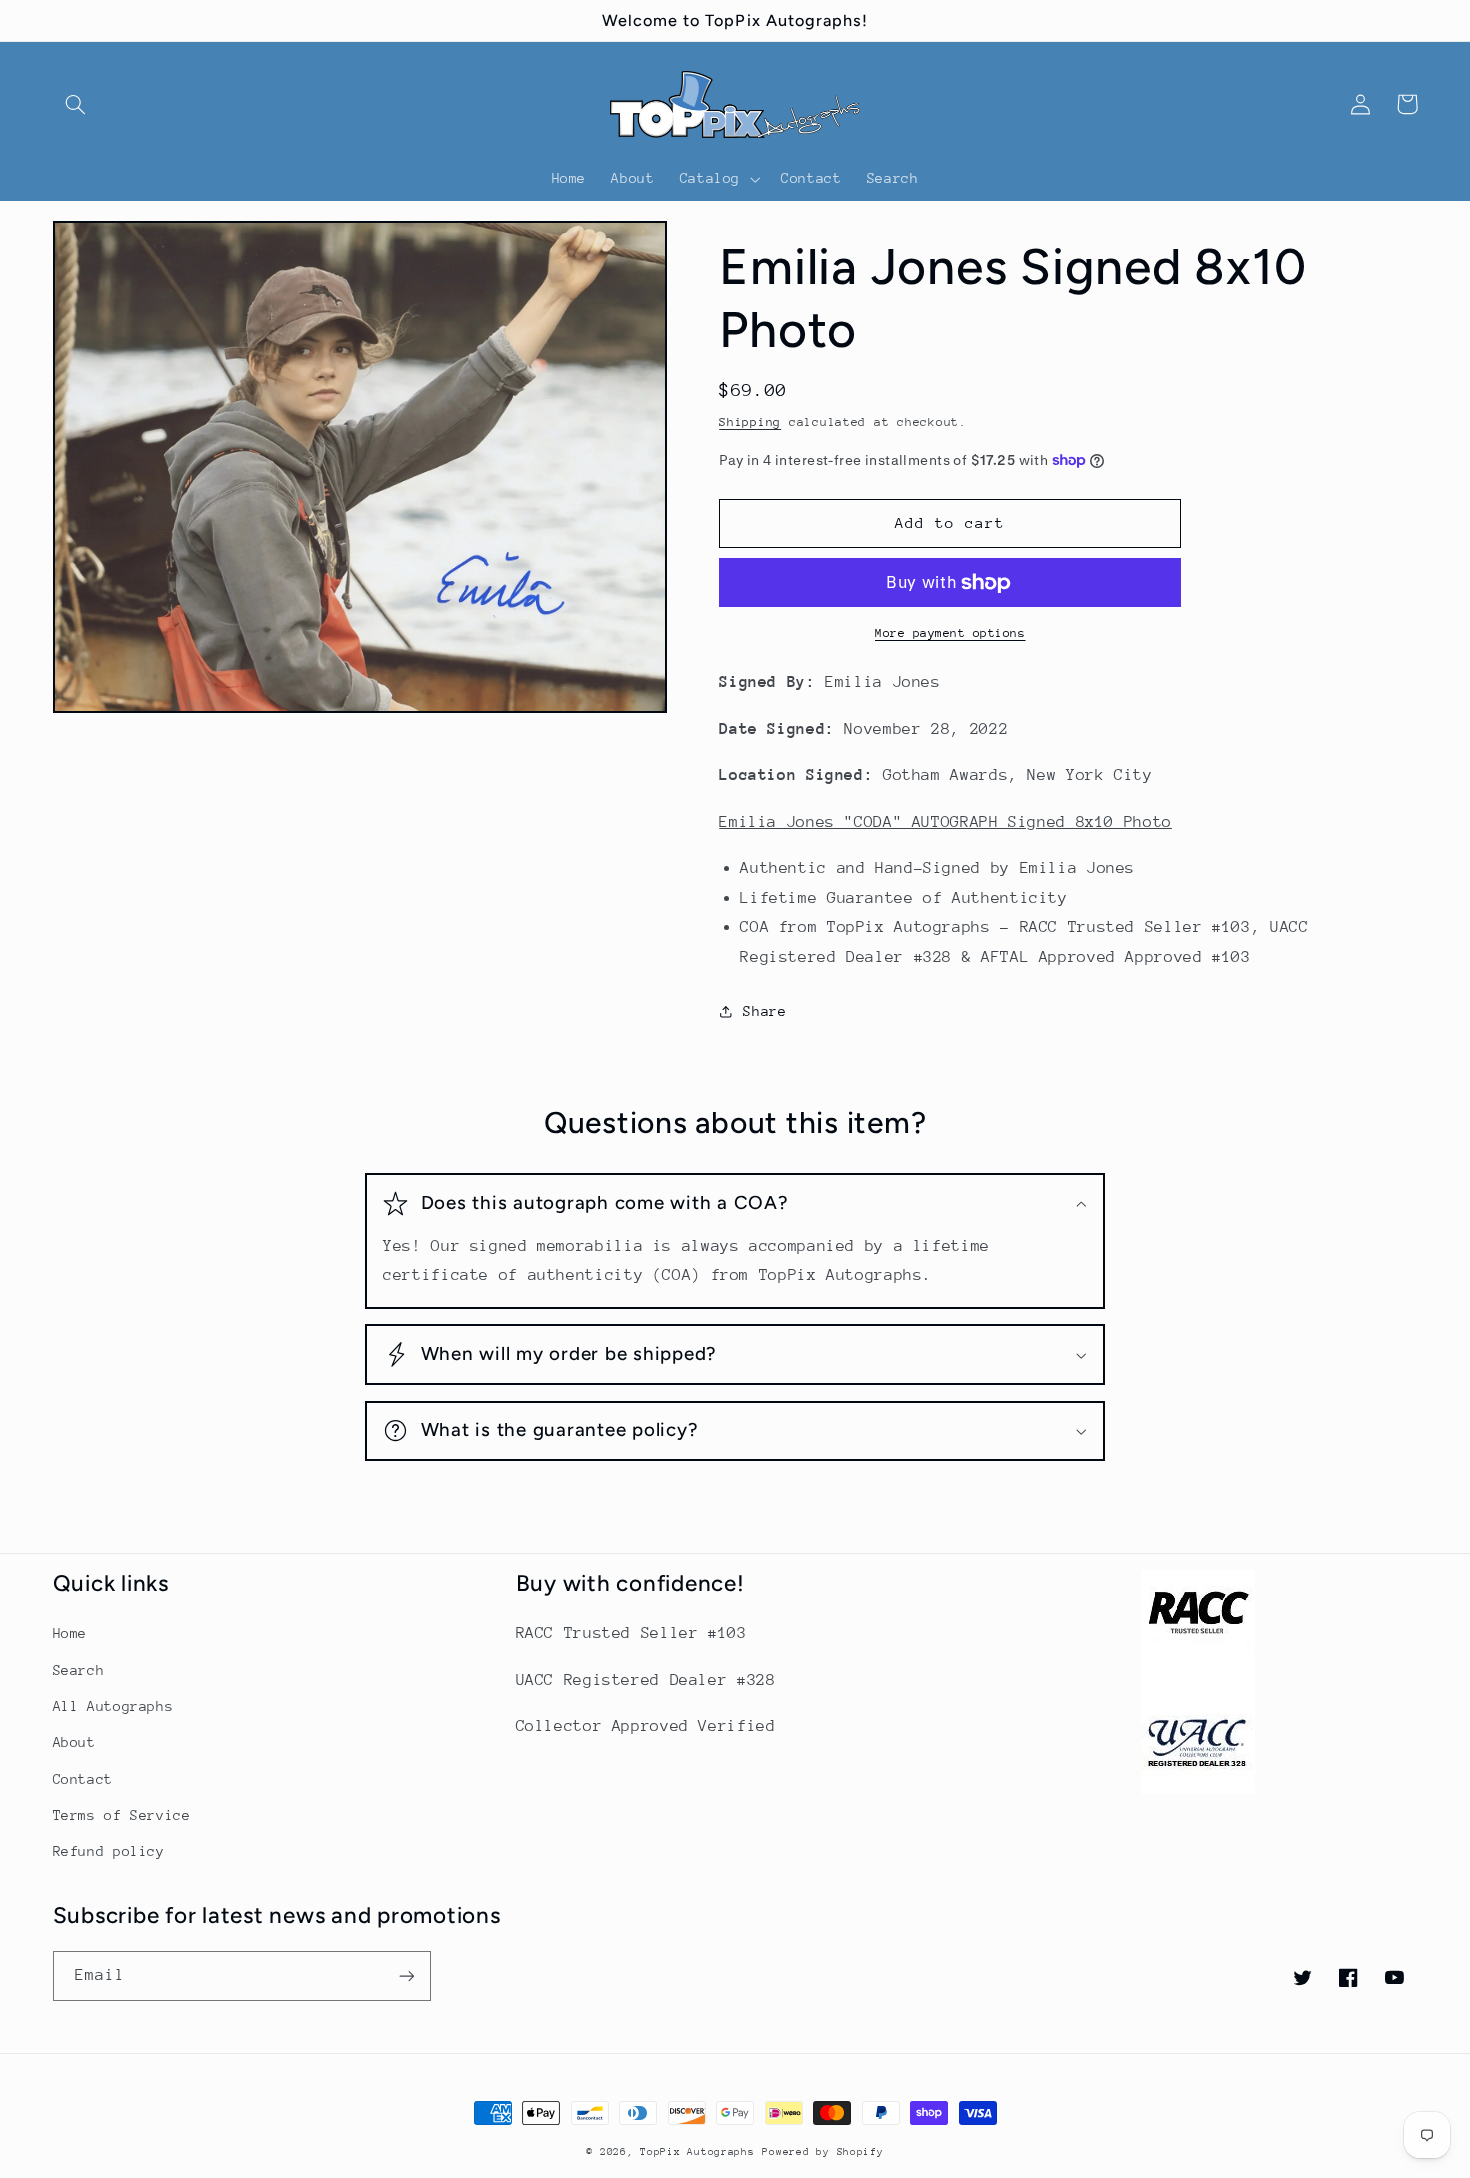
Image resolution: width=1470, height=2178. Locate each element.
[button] (76, 104)
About (74, 1742)
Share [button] (764, 1011)
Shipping (750, 422)
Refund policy (109, 1851)
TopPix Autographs (697, 2152)
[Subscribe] (406, 1975)
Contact (83, 1779)
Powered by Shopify (822, 2152)
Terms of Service (122, 1815)
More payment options (950, 633)
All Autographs (113, 1706)
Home (70, 1633)
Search (79, 1670)
